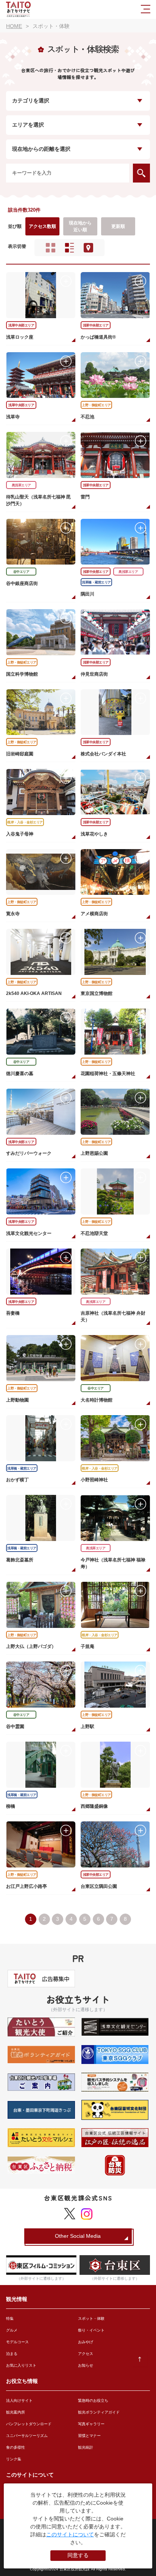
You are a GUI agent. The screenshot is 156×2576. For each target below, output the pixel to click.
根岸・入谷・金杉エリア (25, 822)
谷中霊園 (15, 1727)
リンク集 (14, 2459)
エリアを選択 (28, 125)
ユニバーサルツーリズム (27, 2436)
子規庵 (87, 1646)
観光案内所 (16, 2412)
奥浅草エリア (21, 485)
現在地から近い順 (80, 226)
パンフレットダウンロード (29, 2424)
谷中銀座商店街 (22, 583)
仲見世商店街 (94, 674)
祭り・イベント (91, 2330)
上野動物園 (17, 1400)
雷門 (85, 497)
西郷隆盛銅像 (94, 1806)
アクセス (86, 2354)
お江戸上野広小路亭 (27, 1886)
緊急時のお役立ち (93, 2400)
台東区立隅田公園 (99, 1886)
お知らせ (86, 2365)
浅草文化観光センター (29, 1233)
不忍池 (87, 417)
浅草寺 (13, 417)
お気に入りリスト (21, 2365)
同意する (78, 2555)
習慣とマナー (89, 2436)
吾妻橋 (13, 1313)
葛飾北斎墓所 (20, 1560)
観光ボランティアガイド (99, 2412)
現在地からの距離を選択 (41, 149)
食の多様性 (16, 2447)
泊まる (12, 2354)
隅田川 (87, 594)
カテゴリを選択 (31, 101)
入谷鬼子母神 (20, 834)
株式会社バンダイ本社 (103, 754)
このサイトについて (70, 2534)
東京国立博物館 (97, 993)
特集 (10, 2318)
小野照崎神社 (94, 1480)
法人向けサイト (19, 2400)
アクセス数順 (42, 226)
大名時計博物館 (97, 1400)
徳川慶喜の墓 (20, 1074)
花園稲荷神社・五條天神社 (108, 1074)
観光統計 (86, 2447)
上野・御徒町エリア (96, 405)
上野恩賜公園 (94, 1153)
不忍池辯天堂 (94, 1233)
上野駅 (87, 1727)
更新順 (118, 226)
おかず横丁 (17, 1480)
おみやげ (86, 2342)
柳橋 (11, 1806)
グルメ (12, 2330)
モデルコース (17, 2342)
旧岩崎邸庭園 (20, 754)
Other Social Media (78, 2236)
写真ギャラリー (91, 2424)
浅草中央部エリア (21, 325)
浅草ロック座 (20, 337)
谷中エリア (21, 572)
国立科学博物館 (22, 674)
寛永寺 (13, 914)
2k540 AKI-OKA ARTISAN (34, 993)
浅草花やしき (94, 834)
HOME (14, 26)
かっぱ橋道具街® (98, 337)
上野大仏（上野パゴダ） (31, 1646)
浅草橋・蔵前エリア (96, 582)
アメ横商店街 (94, 914)
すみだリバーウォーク (29, 1153)
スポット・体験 (91, 2318)
